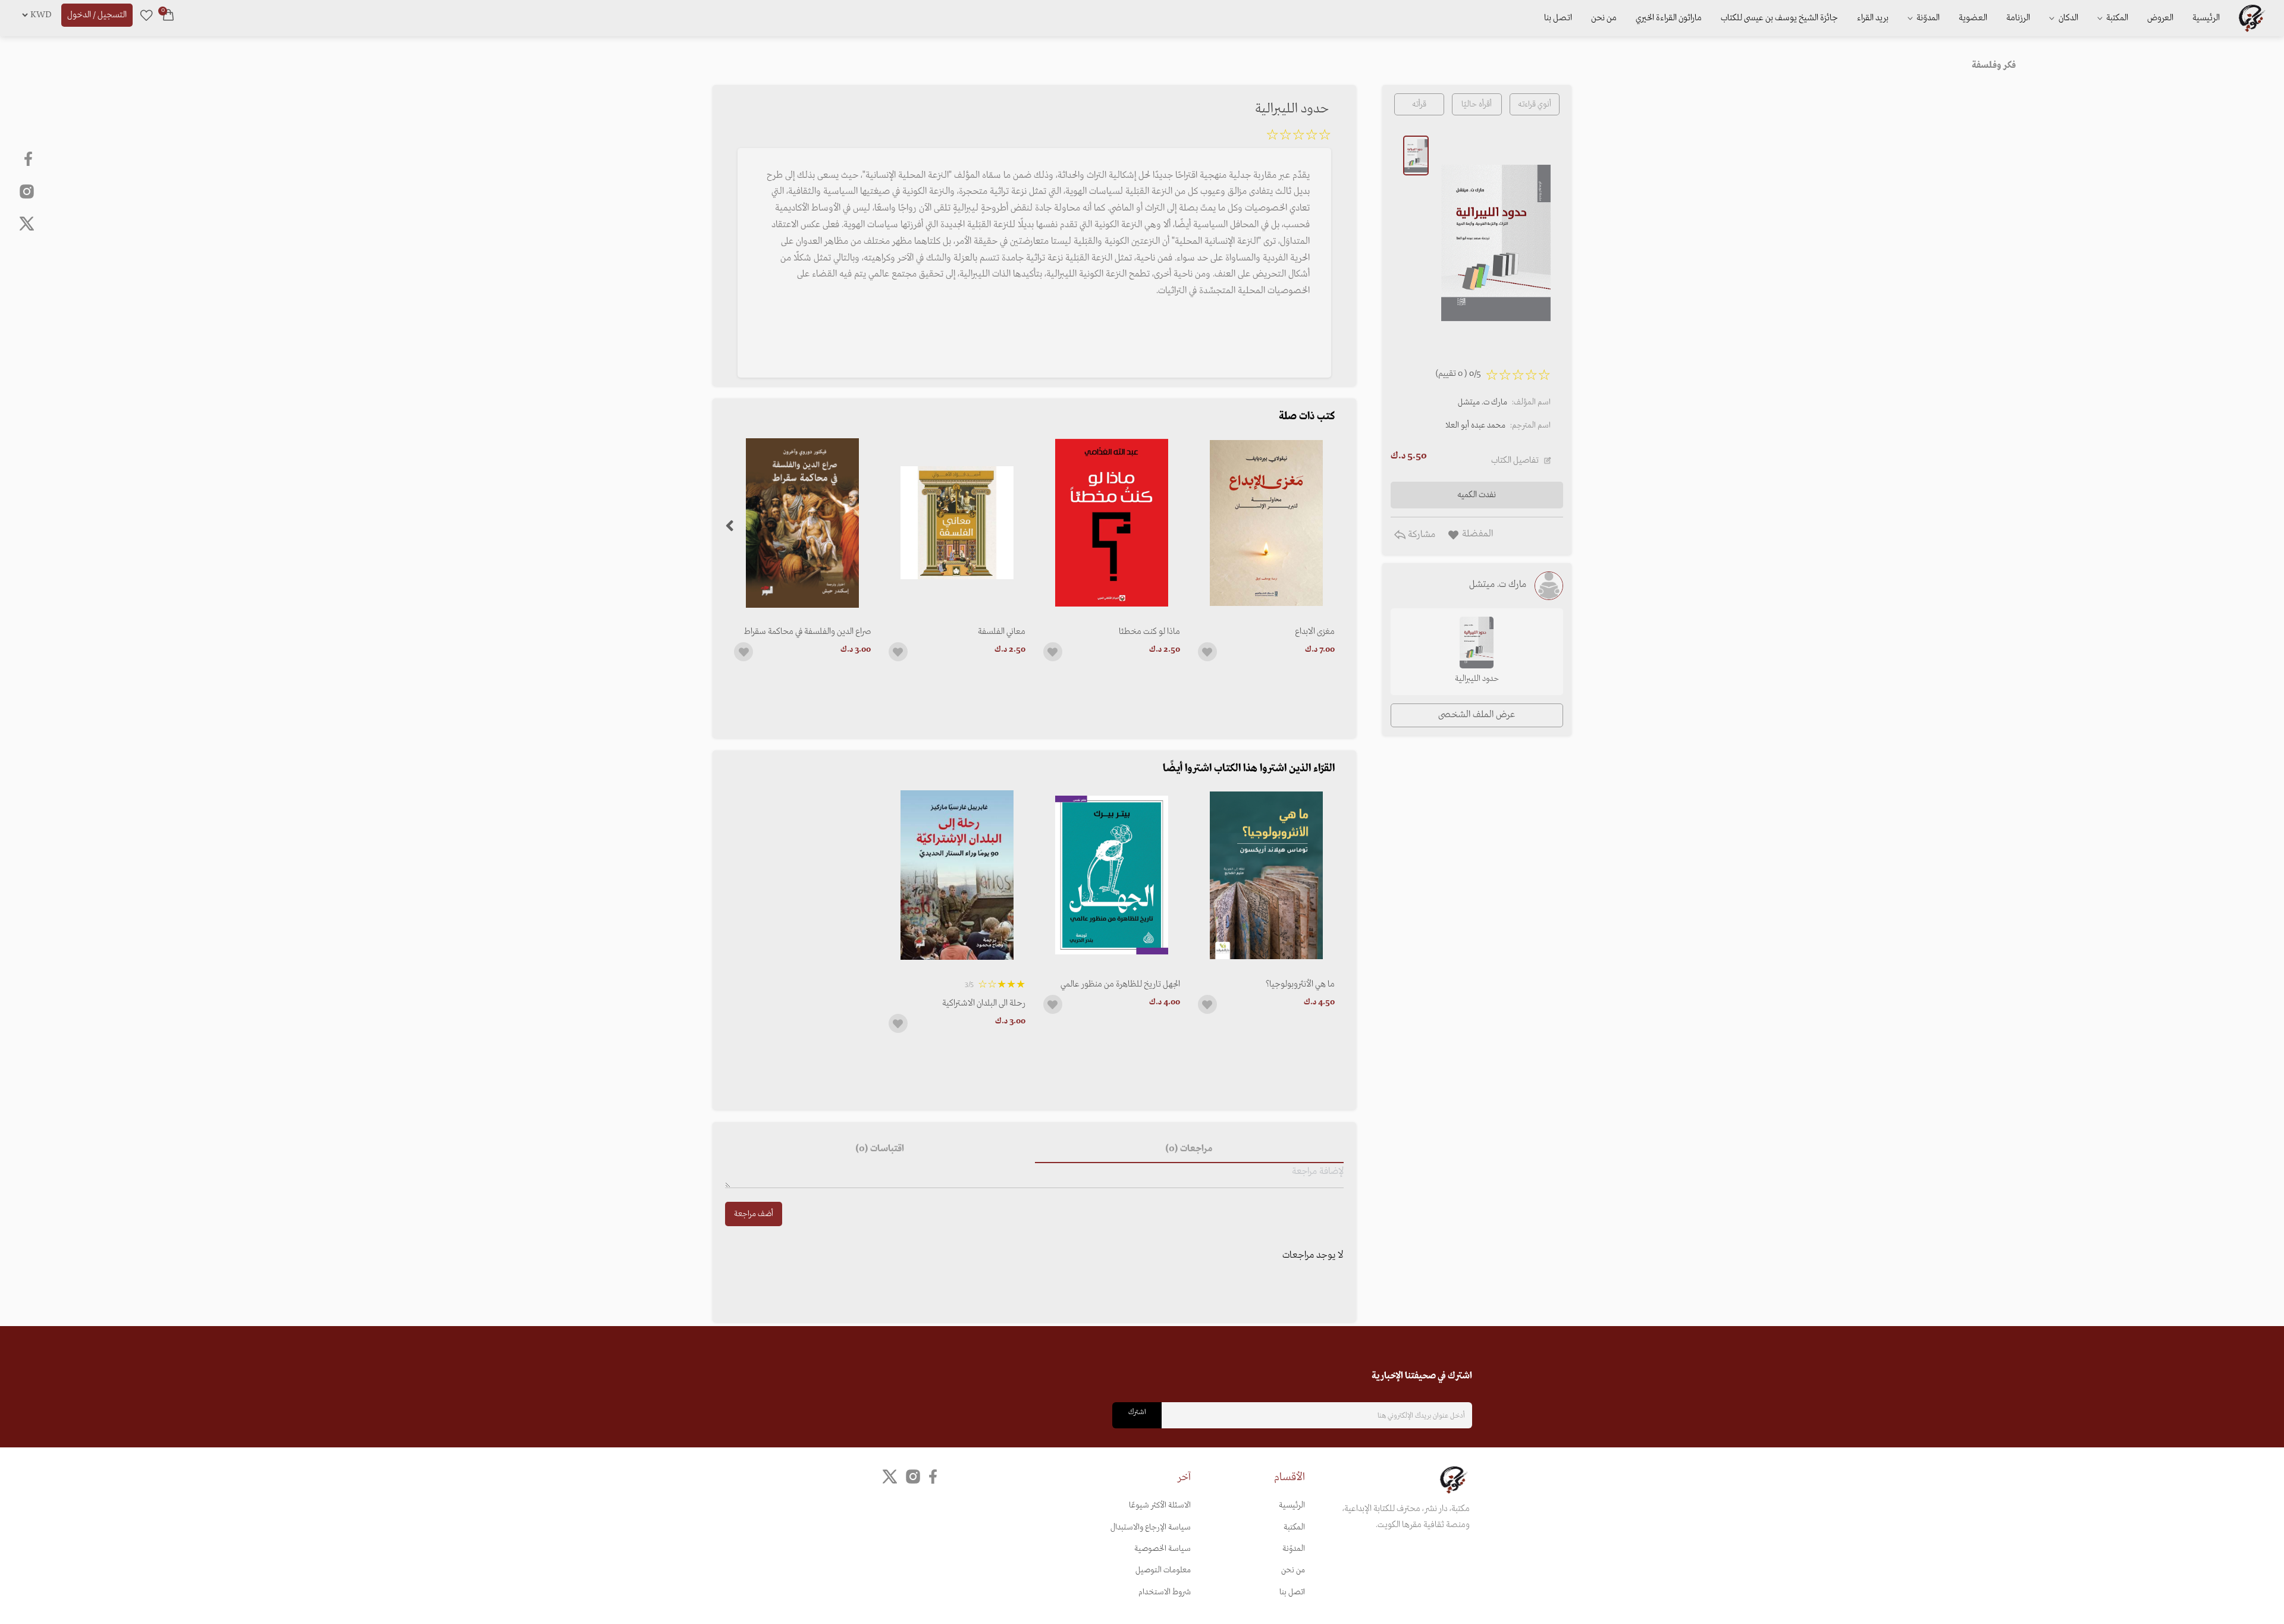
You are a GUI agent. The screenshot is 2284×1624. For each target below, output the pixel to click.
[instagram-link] (27, 191)
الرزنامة (2018, 18)
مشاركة (1420, 535)
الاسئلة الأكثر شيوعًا (1160, 1505)
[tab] (1189, 1149)
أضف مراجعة (754, 1214)
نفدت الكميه (1477, 495)
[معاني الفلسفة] (957, 523)
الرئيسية (2206, 18)
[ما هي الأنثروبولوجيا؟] (1266, 875)
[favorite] (146, 15)
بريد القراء (1873, 18)
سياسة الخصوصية (1163, 1549)
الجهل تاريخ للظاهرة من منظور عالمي (1120, 984)
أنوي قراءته (1535, 104)
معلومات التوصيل (1163, 1570)
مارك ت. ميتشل (1483, 402)
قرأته (1419, 104)
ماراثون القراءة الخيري (1669, 18)
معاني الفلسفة (1002, 632)
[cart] (168, 15)
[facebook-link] (29, 159)
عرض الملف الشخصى (1477, 715)
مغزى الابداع (1315, 632)
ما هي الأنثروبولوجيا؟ (1300, 984)
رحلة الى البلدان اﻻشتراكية (984, 1003)
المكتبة (2116, 18)
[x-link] (27, 224)
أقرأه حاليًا (1477, 104)
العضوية (1973, 18)
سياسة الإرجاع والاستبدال (1151, 1527)
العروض (2160, 18)
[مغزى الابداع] (1266, 523)
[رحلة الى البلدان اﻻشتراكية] (957, 875)
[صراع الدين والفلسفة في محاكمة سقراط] (802, 523)
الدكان (2067, 18)
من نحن (1604, 18)
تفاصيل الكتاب (1515, 460)
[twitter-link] (890, 1477)
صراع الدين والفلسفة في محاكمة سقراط (807, 632)
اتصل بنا (1558, 18)
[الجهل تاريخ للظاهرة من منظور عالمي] (1112, 875)
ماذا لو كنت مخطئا (1149, 632)
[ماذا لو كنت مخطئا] (1112, 523)
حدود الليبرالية (1477, 679)
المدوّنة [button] (1927, 18)
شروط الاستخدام (1165, 1592)
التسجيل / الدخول (97, 15)
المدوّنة (1294, 1549)
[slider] (1298, 137)
